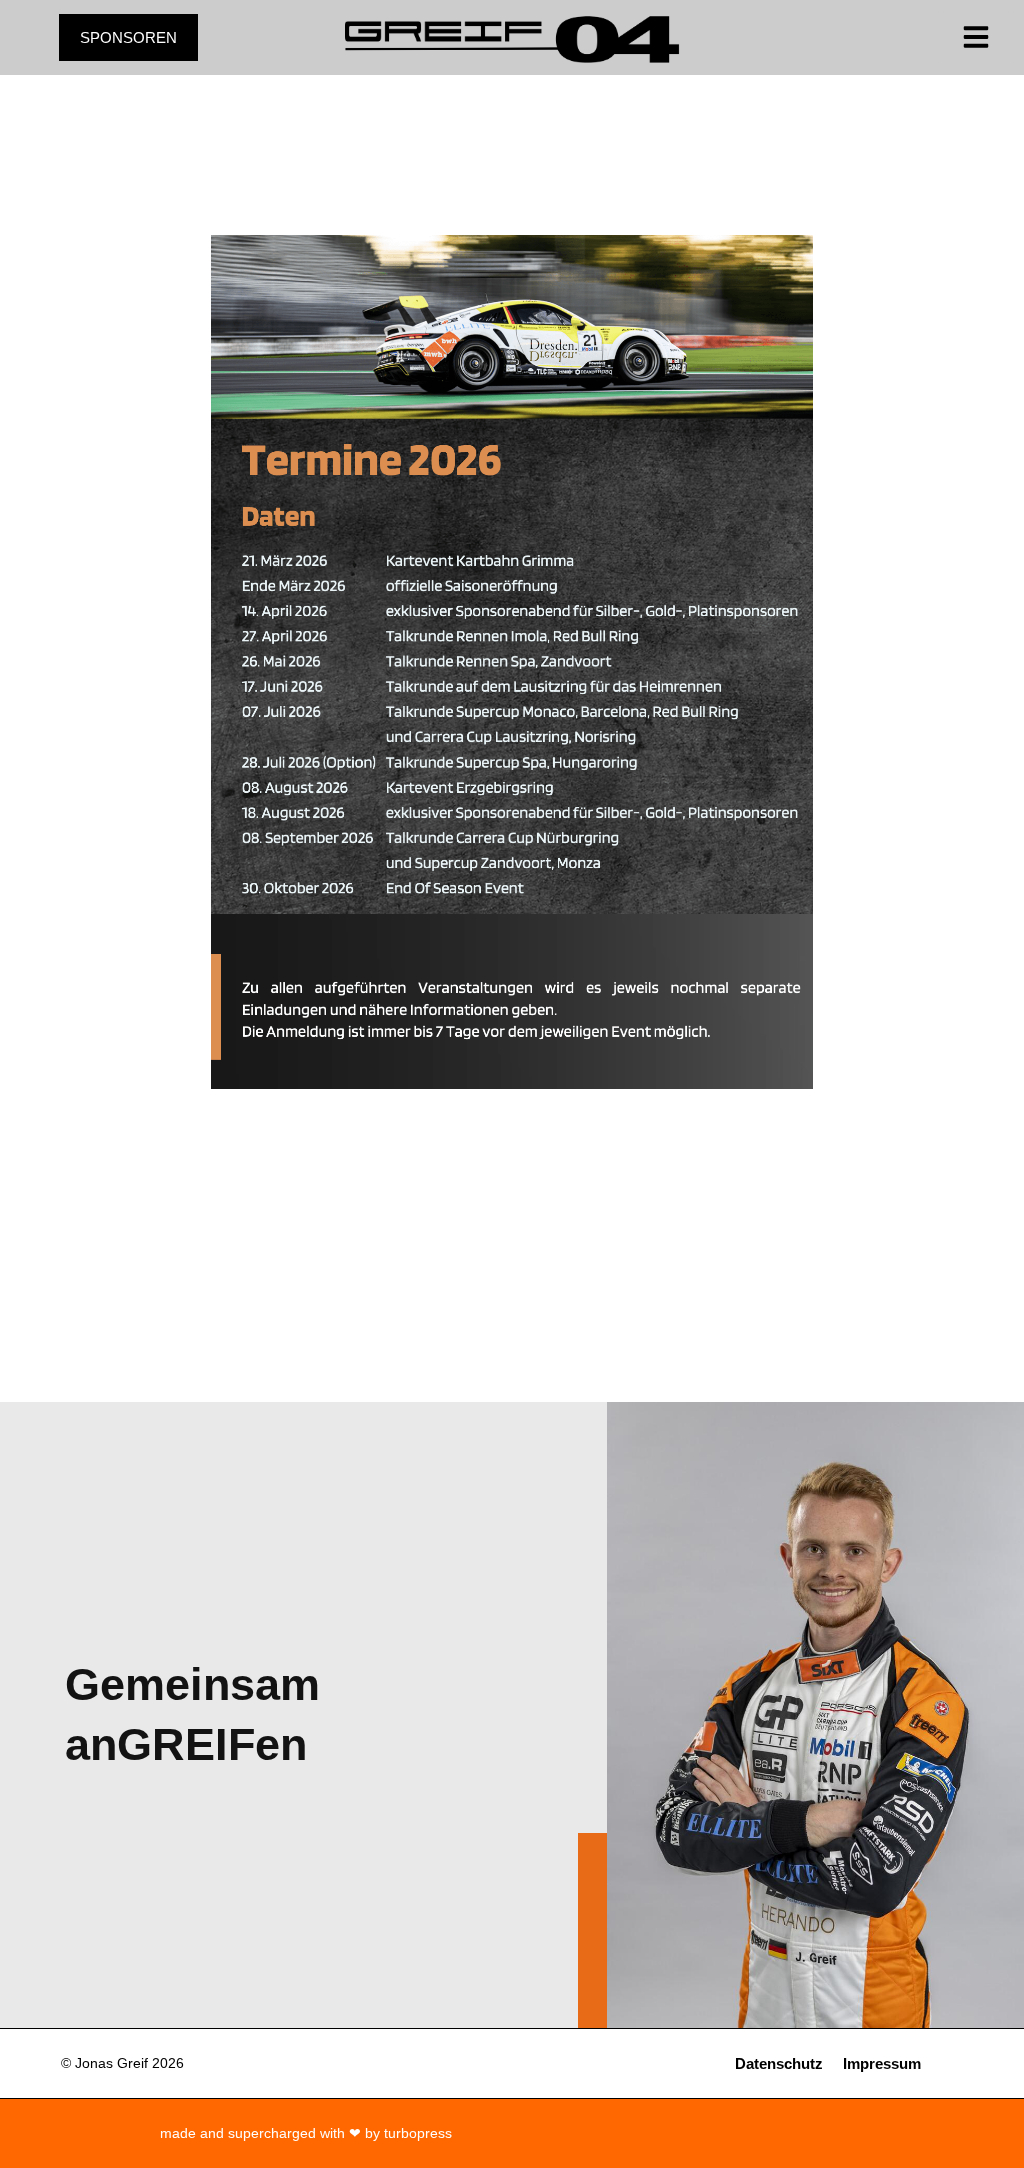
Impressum (882, 2063)
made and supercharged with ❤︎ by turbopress (306, 2133)
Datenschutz (779, 2063)
